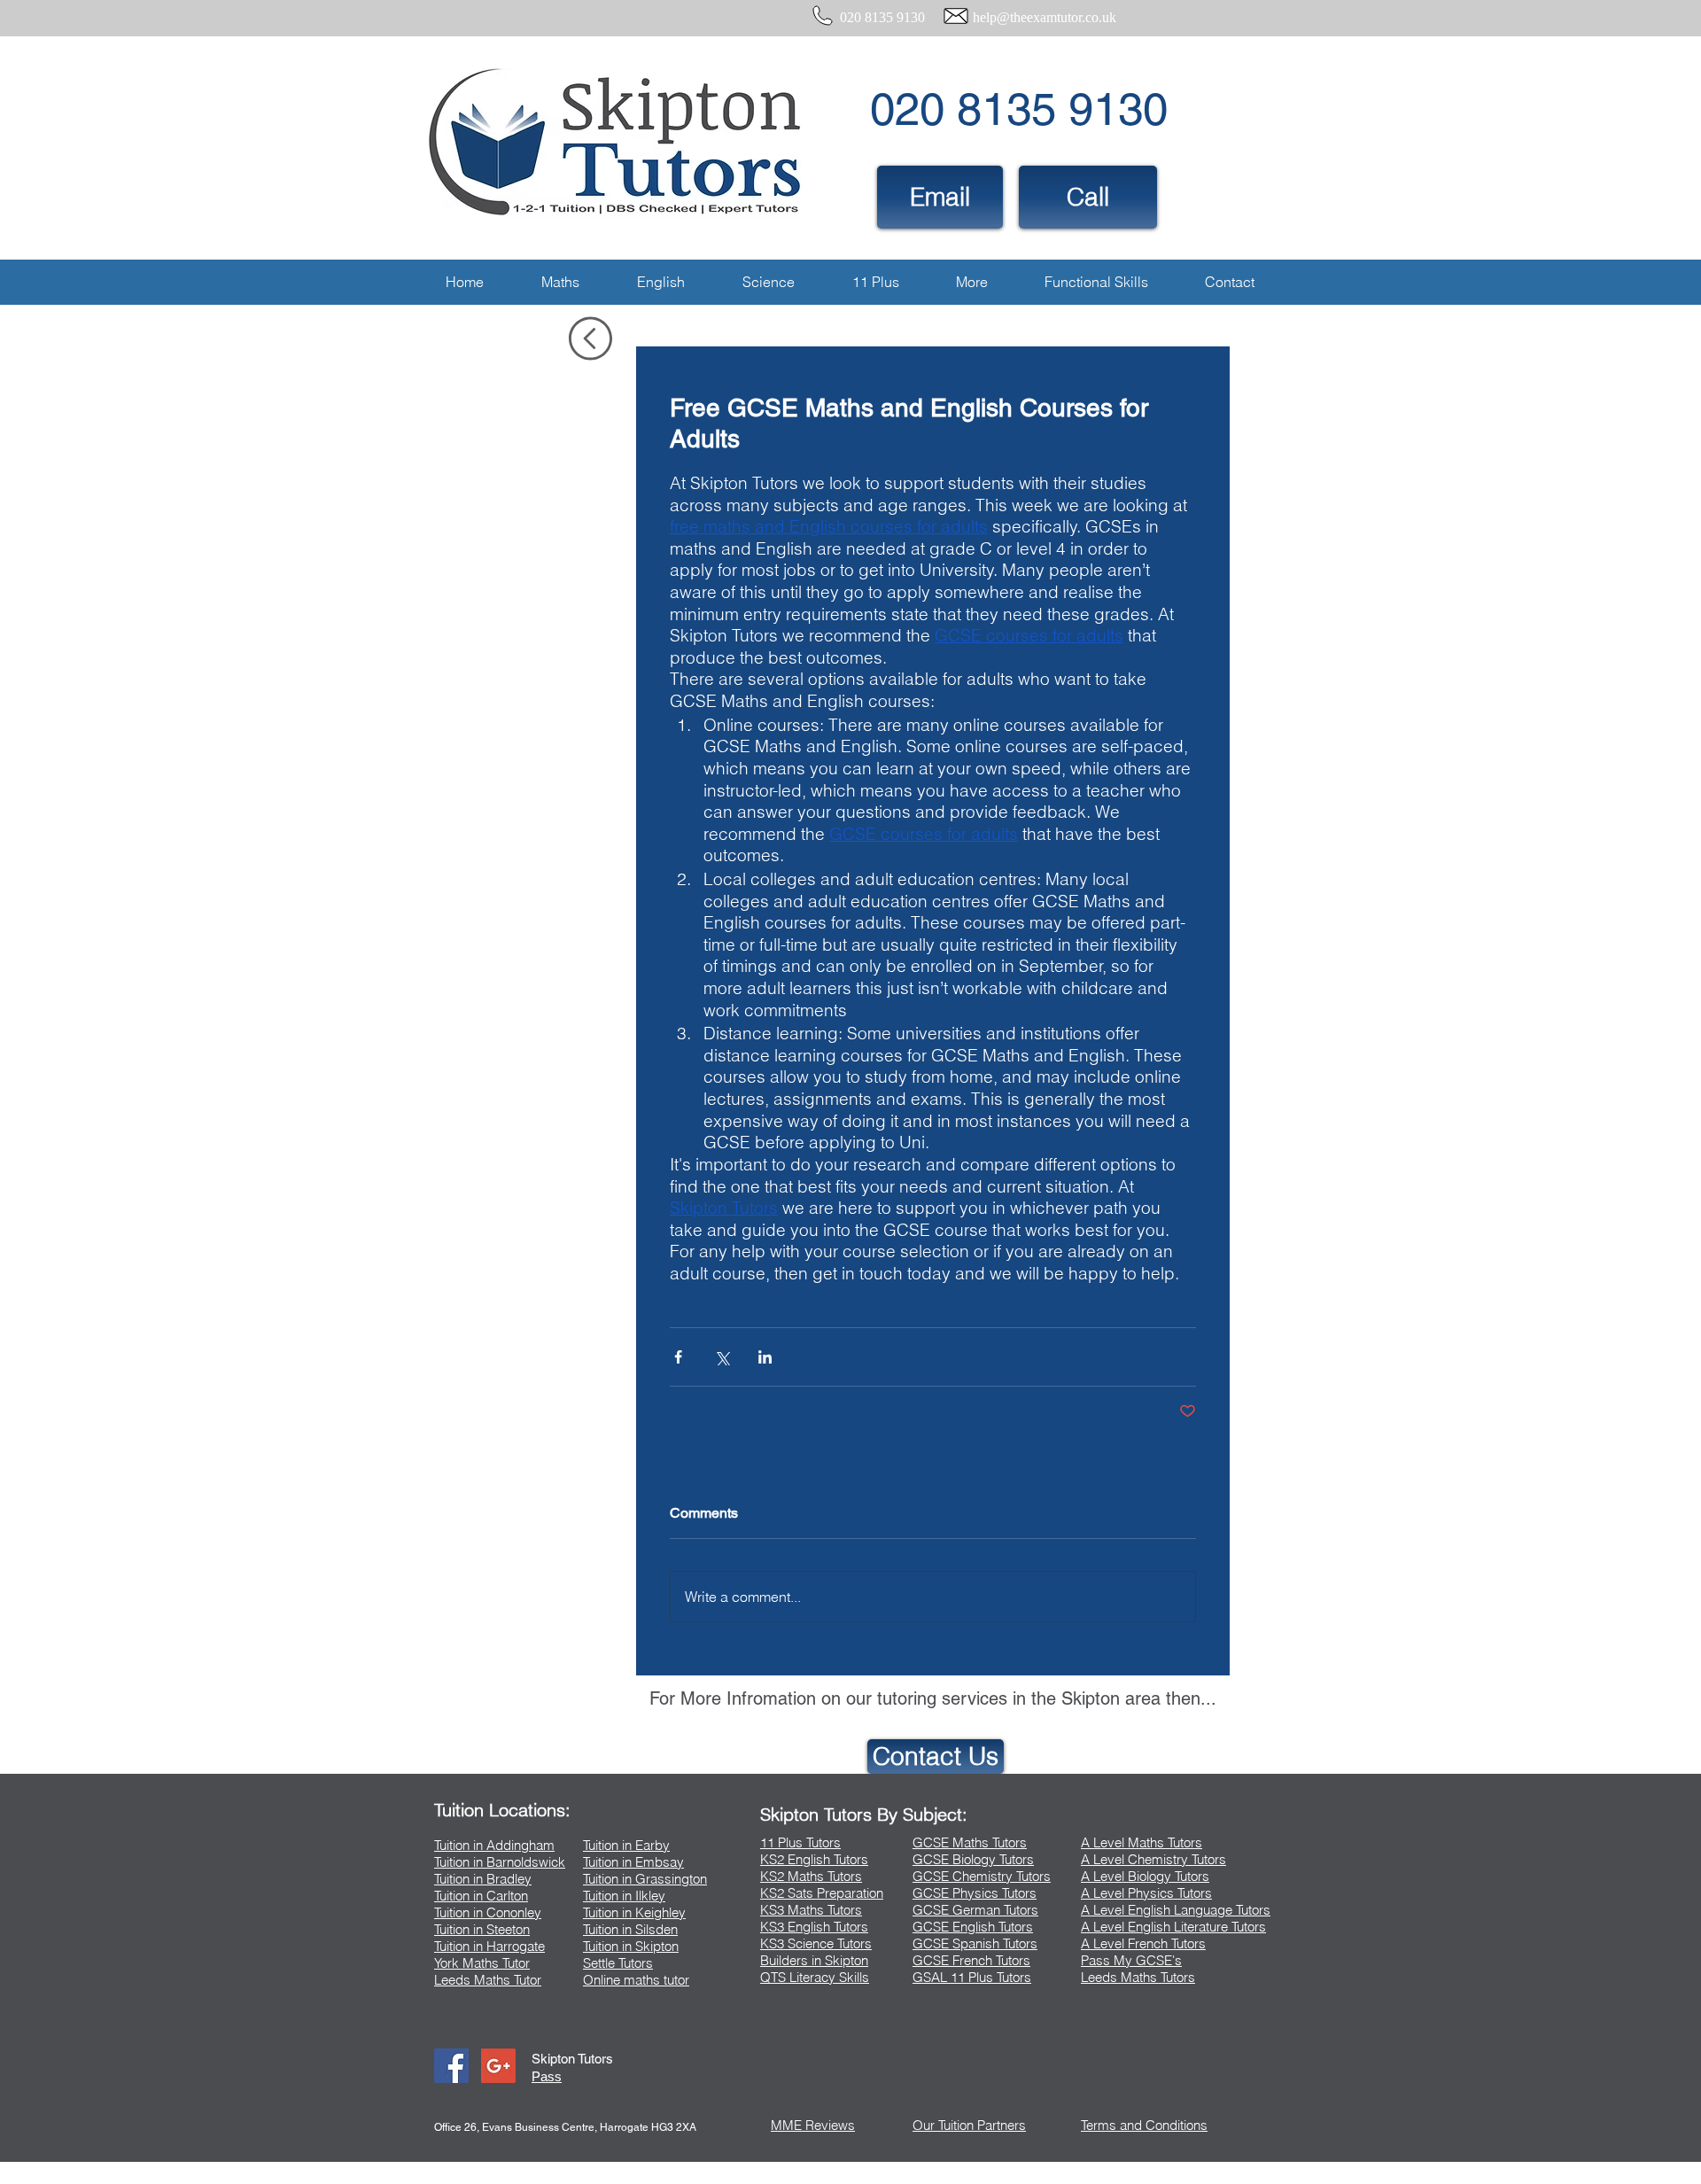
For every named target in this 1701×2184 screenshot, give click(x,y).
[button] (560, 282)
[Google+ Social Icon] (498, 2066)
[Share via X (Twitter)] (722, 1357)
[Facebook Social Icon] (451, 2066)
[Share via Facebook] (678, 1357)
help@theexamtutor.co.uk (1045, 17)
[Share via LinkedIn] (765, 1357)
